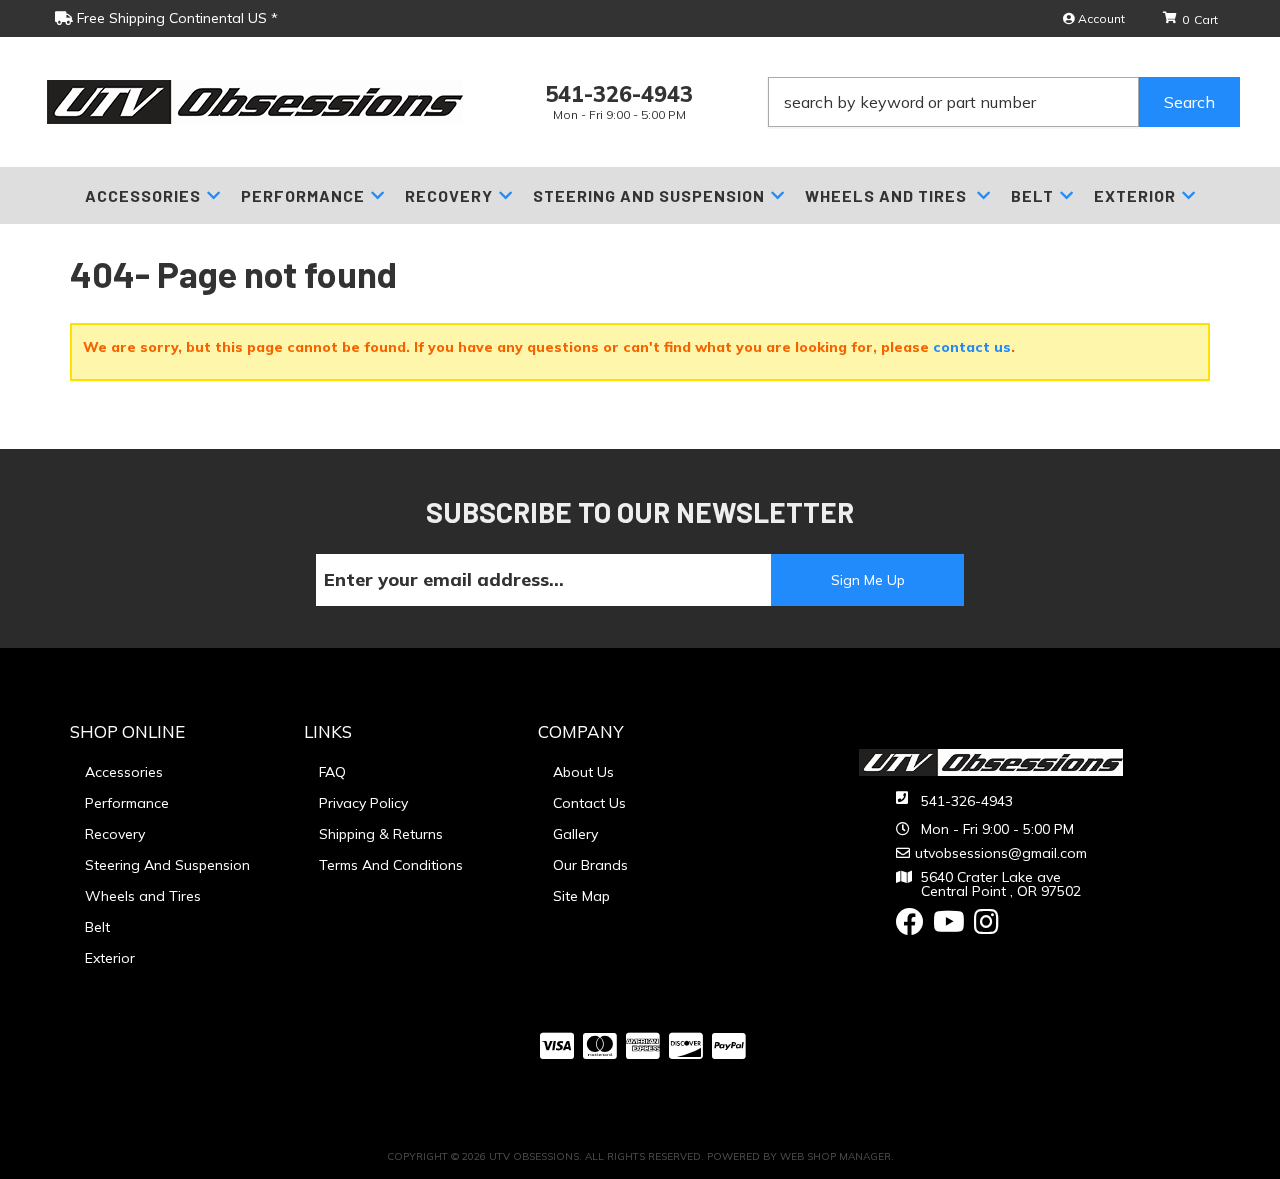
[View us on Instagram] (986, 927)
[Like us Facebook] (910, 927)
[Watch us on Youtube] (949, 927)
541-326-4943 (967, 801)
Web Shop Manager (835, 1156)
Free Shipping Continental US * (175, 18)
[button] (1004, 102)
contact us (972, 347)
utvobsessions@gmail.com (1001, 853)
